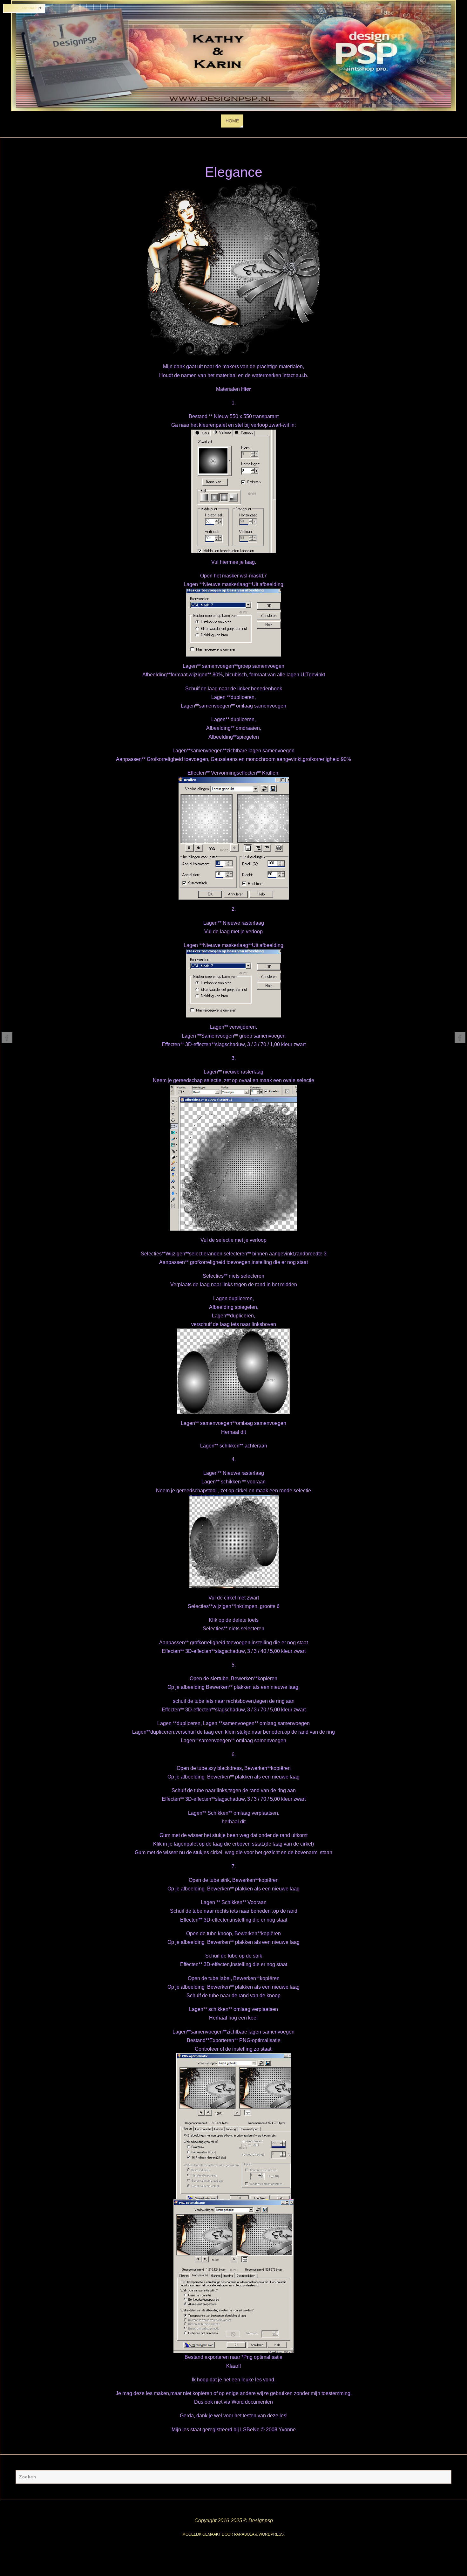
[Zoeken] (443, 2478)
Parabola (244, 2534)
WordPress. (272, 2534)
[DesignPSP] (7, 1038)
